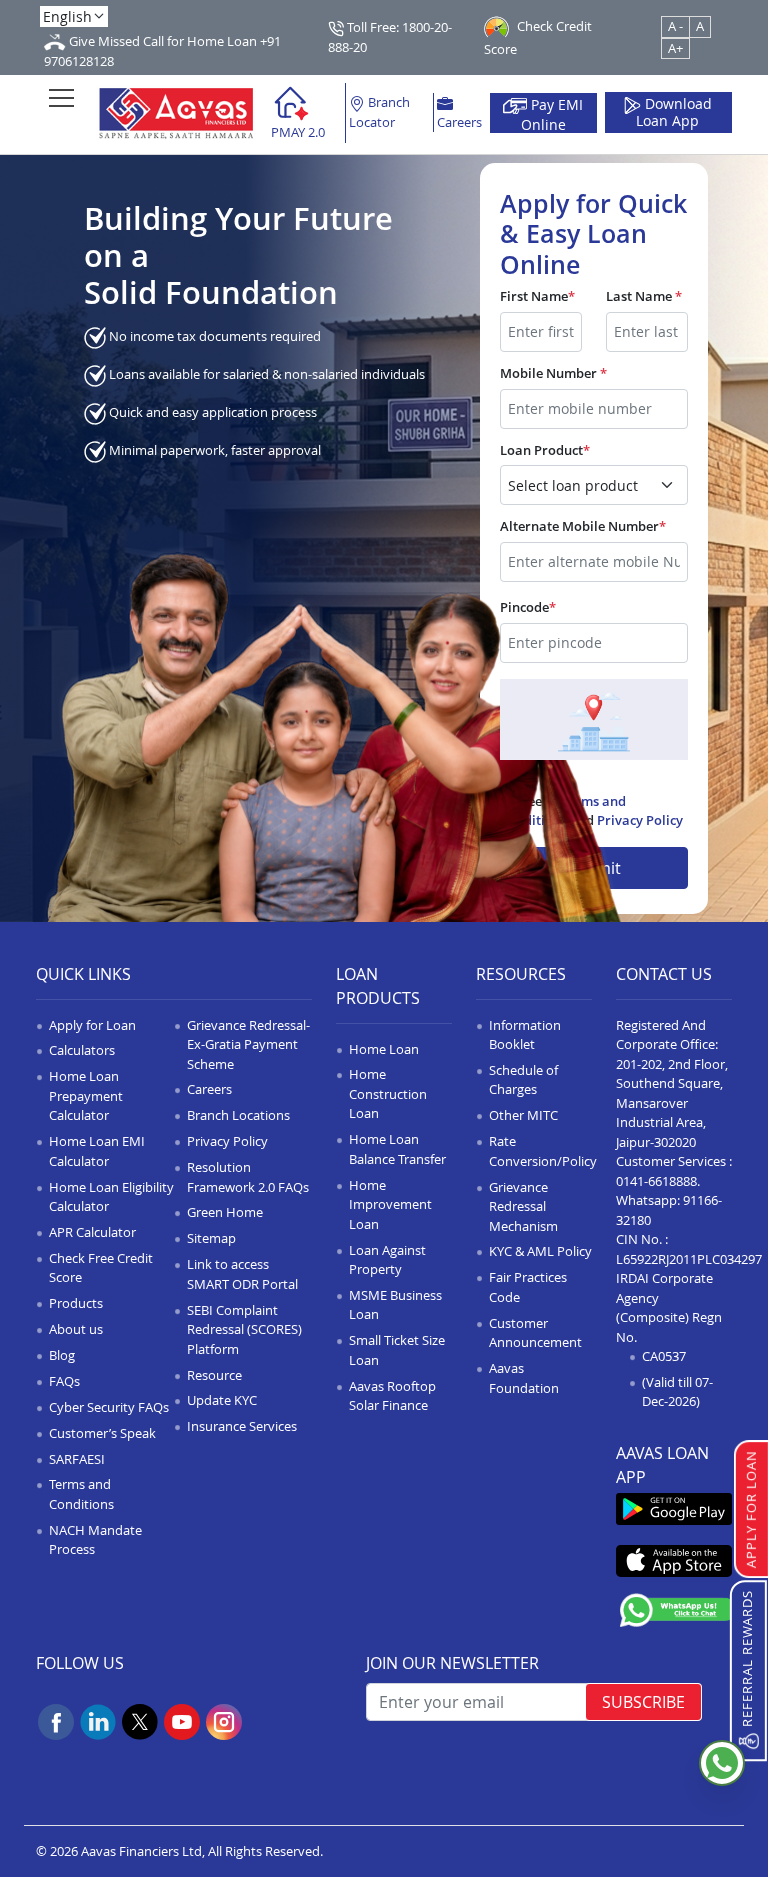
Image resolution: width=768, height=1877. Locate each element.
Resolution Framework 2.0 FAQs (248, 1177)
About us (76, 1329)
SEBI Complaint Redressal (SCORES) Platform (244, 1329)
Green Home (225, 1212)
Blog (62, 1355)
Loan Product (545, 450)
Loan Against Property (387, 1260)
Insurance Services (242, 1426)
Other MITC (523, 1115)
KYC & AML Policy (540, 1251)
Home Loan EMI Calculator (97, 1151)
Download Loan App (674, 113)
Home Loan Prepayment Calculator (86, 1095)
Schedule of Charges (523, 1080)
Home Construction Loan (388, 1093)
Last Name (644, 296)
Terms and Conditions (81, 1494)
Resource (214, 1375)
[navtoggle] (61, 97)
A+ (675, 48)
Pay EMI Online (552, 114)
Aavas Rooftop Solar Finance (392, 1396)
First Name (537, 296)
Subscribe (643, 1702)
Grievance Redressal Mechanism (523, 1206)
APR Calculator (92, 1232)
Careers (459, 122)
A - (675, 26)
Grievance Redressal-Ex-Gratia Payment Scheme (248, 1044)
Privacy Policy (640, 820)
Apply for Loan (92, 1025)
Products (76, 1303)
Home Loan (384, 1049)
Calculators (82, 1050)
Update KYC (222, 1400)
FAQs (64, 1381)
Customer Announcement (535, 1333)
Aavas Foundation (524, 1378)
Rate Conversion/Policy (543, 1151)
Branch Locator (379, 112)
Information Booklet (525, 1035)
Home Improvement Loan (390, 1204)
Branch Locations (238, 1115)
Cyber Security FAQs (109, 1407)
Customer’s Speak (102, 1433)
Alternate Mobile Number (583, 526)
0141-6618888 (656, 1181)
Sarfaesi (77, 1459)
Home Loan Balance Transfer (397, 1149)
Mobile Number (553, 373)
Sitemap (211, 1238)
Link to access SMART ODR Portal (242, 1274)
